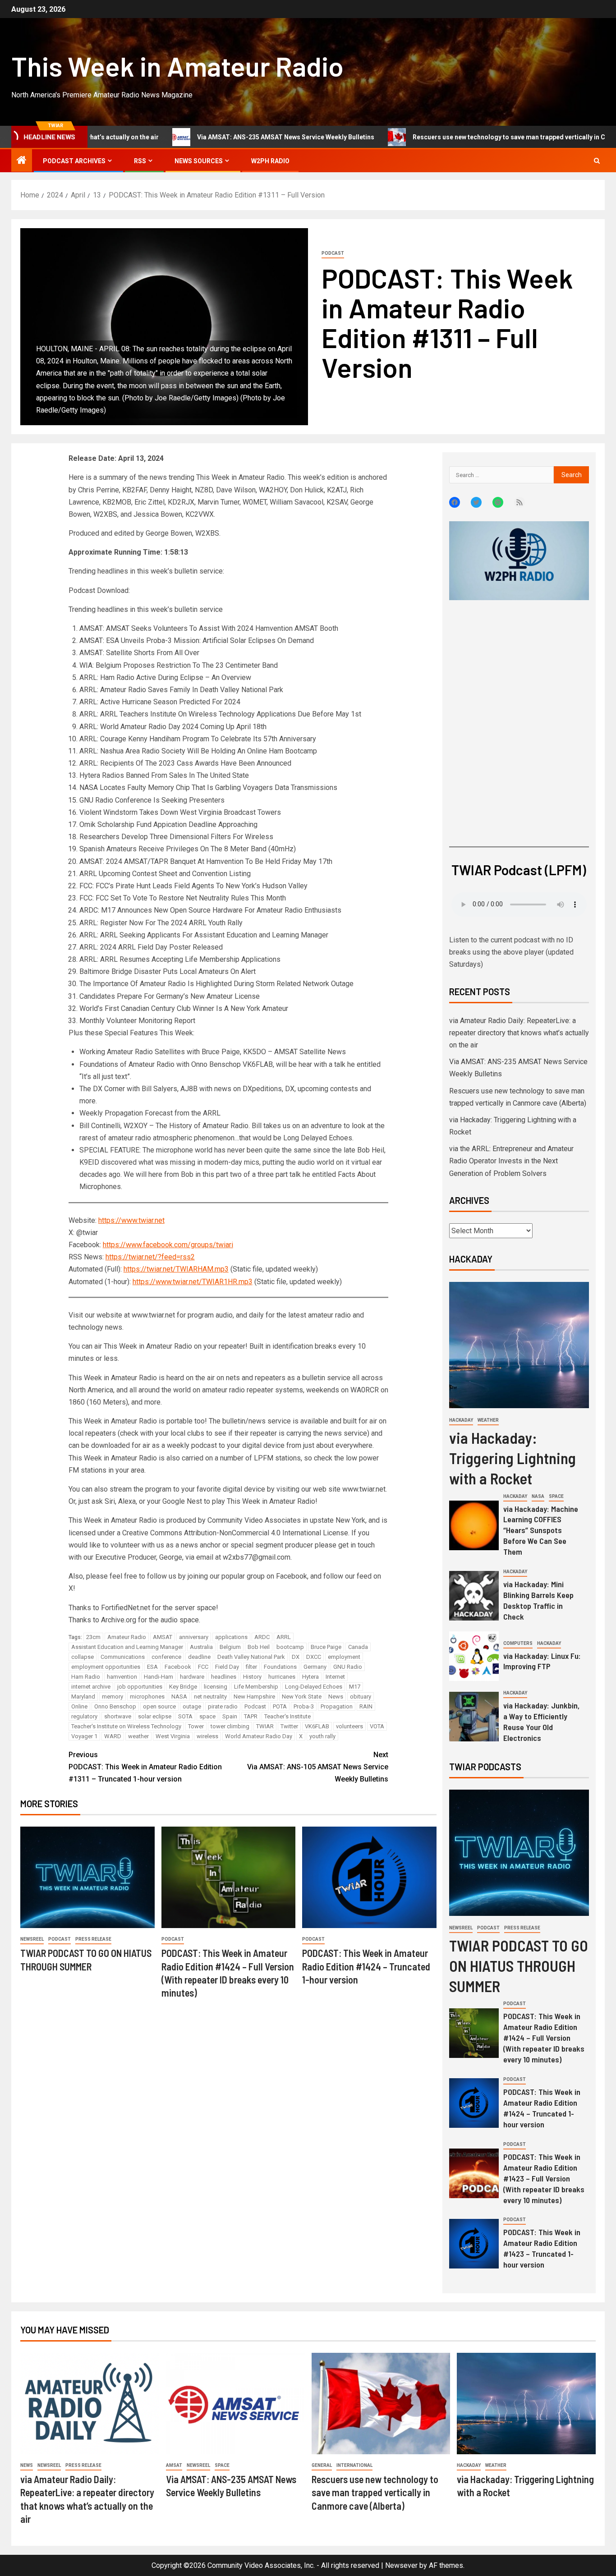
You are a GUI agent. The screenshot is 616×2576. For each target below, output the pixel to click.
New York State (302, 1697)
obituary (361, 1697)
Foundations (280, 1667)
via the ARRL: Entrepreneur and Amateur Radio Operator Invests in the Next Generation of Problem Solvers (511, 1161)
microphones (147, 1697)
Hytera (310, 1677)
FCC (203, 1667)
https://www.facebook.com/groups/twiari (168, 1245)
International (354, 2465)
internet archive (91, 1687)
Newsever (401, 2565)
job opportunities (140, 1687)
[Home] (22, 161)
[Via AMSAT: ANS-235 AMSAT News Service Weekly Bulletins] (235, 2404)
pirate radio (223, 1706)
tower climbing (230, 1726)
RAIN (366, 1706)
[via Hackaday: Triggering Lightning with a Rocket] (519, 1345)
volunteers (349, 1726)
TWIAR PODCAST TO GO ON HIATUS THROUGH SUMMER (519, 1966)
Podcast (333, 253)
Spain (230, 1716)
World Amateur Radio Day (259, 1736)
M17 (355, 1687)
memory (113, 1697)
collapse (83, 1657)
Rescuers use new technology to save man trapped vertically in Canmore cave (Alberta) (449, 137)
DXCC (314, 1657)
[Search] (597, 161)
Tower (196, 1726)
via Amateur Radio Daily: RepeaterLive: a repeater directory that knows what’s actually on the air (519, 1033)
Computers (518, 1643)
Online (79, 1706)
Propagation (337, 1706)
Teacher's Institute (287, 1716)
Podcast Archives (74, 161)
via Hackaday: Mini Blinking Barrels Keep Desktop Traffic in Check (538, 1600)
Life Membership (256, 1687)
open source (159, 1706)
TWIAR (265, 1726)
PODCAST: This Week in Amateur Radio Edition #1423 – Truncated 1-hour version (542, 2248)
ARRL (284, 1637)
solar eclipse (155, 1716)
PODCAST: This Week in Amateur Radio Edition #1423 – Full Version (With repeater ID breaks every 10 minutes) (544, 2178)
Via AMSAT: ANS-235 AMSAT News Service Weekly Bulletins (193, 137)
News (336, 1697)
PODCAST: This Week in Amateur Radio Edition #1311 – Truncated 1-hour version (145, 1767)
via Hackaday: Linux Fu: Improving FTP (542, 1661)
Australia (201, 1647)
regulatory (84, 1716)
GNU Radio (348, 1667)
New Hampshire (254, 1697)
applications (231, 1637)
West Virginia (173, 1736)
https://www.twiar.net (131, 1220)
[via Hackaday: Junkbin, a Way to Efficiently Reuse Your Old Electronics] (474, 1717)
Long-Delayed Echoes (314, 1687)
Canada (358, 1647)
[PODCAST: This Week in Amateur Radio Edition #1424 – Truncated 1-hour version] (369, 1877)
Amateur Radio (127, 1637)
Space (556, 1496)
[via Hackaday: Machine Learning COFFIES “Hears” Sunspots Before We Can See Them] (474, 1525)
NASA (179, 1697)
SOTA (185, 1716)
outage (192, 1706)
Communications (123, 1657)
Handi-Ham (159, 1677)
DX (296, 1657)
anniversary (194, 1637)
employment (344, 1657)
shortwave (118, 1716)
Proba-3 (304, 1706)
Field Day (227, 1667)
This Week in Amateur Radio (177, 66)
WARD (113, 1736)
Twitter (289, 1726)
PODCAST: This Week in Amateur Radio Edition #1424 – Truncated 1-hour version (366, 1966)
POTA (280, 1706)
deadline (199, 1657)
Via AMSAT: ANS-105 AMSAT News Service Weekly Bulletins (318, 1767)
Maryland (83, 1697)
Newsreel (32, 1939)
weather (138, 1736)
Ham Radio (86, 1677)
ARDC (262, 1637)
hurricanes (282, 1677)
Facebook (178, 1667)
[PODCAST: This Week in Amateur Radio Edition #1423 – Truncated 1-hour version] (474, 2244)
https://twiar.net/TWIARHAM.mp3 (176, 1269)
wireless (207, 1736)
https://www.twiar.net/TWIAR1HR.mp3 (193, 1282)
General (322, 2465)
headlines (224, 1677)
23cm (93, 1637)
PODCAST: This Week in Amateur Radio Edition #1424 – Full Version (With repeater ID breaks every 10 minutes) (544, 2038)
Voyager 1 (84, 1736)
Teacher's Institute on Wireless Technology (126, 1726)
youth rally (322, 1736)
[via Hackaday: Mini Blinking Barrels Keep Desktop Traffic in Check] (474, 1596)
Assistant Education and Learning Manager (127, 1647)
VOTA (377, 1726)
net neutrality (210, 1697)
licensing (216, 1687)
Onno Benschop (115, 1706)
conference (166, 1657)
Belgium (230, 1647)
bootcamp (290, 1647)
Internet (335, 1677)
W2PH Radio (270, 161)
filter (251, 1667)
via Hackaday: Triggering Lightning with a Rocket (513, 1458)
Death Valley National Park (251, 1657)
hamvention (122, 1677)
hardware (192, 1677)
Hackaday (461, 1420)
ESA (152, 1667)
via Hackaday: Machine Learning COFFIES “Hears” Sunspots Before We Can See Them (541, 1530)
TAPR (251, 1716)
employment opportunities (106, 1667)
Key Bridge (183, 1687)
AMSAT (163, 1637)
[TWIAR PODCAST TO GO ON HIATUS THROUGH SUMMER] (87, 1877)
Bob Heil (259, 1647)
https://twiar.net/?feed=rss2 (150, 1257)
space (207, 1716)
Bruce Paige (326, 1647)
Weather (488, 1420)
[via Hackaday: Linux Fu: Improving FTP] (474, 1656)
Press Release (93, 1939)
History (252, 1677)
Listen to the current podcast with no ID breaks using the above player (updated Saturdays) (511, 952)
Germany (315, 1667)
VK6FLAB (317, 1726)
